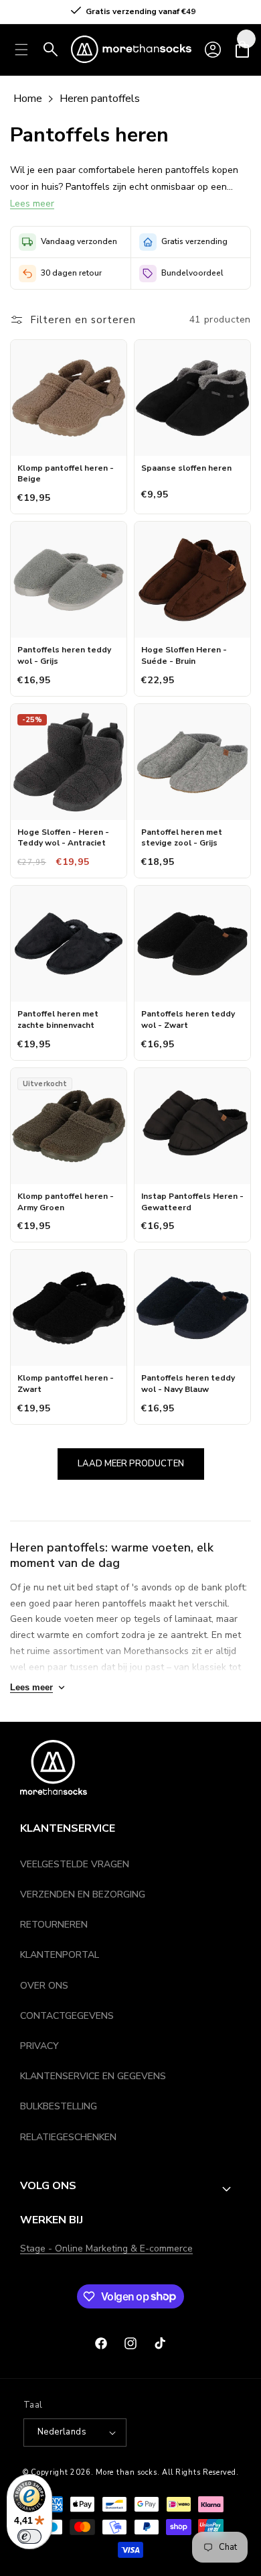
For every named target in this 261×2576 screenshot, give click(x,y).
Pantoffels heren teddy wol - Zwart (188, 1019)
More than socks (126, 2472)
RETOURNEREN (54, 1925)
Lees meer (32, 203)
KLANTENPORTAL (60, 1955)
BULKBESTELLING (59, 2106)
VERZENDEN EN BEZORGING (83, 1894)
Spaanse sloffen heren (186, 468)
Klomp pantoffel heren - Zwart (66, 1384)
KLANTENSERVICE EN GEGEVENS (93, 2076)
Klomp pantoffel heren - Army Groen (66, 1202)
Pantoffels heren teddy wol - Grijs (64, 655)
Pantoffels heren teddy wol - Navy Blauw (188, 1384)
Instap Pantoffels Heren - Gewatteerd (192, 1202)
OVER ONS (44, 1986)
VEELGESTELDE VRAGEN (75, 1864)
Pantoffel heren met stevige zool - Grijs (182, 838)
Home (28, 99)
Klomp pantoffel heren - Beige (66, 474)
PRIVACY (39, 2046)
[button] (242, 50)
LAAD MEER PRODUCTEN (131, 1464)
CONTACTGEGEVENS (67, 2016)
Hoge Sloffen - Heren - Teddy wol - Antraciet (63, 838)
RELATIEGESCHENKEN (68, 2137)
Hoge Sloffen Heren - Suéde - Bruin (184, 655)
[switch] (29, 2536)
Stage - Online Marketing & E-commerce (106, 2248)
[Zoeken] (51, 50)
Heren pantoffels (100, 99)
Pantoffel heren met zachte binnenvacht (58, 1019)
